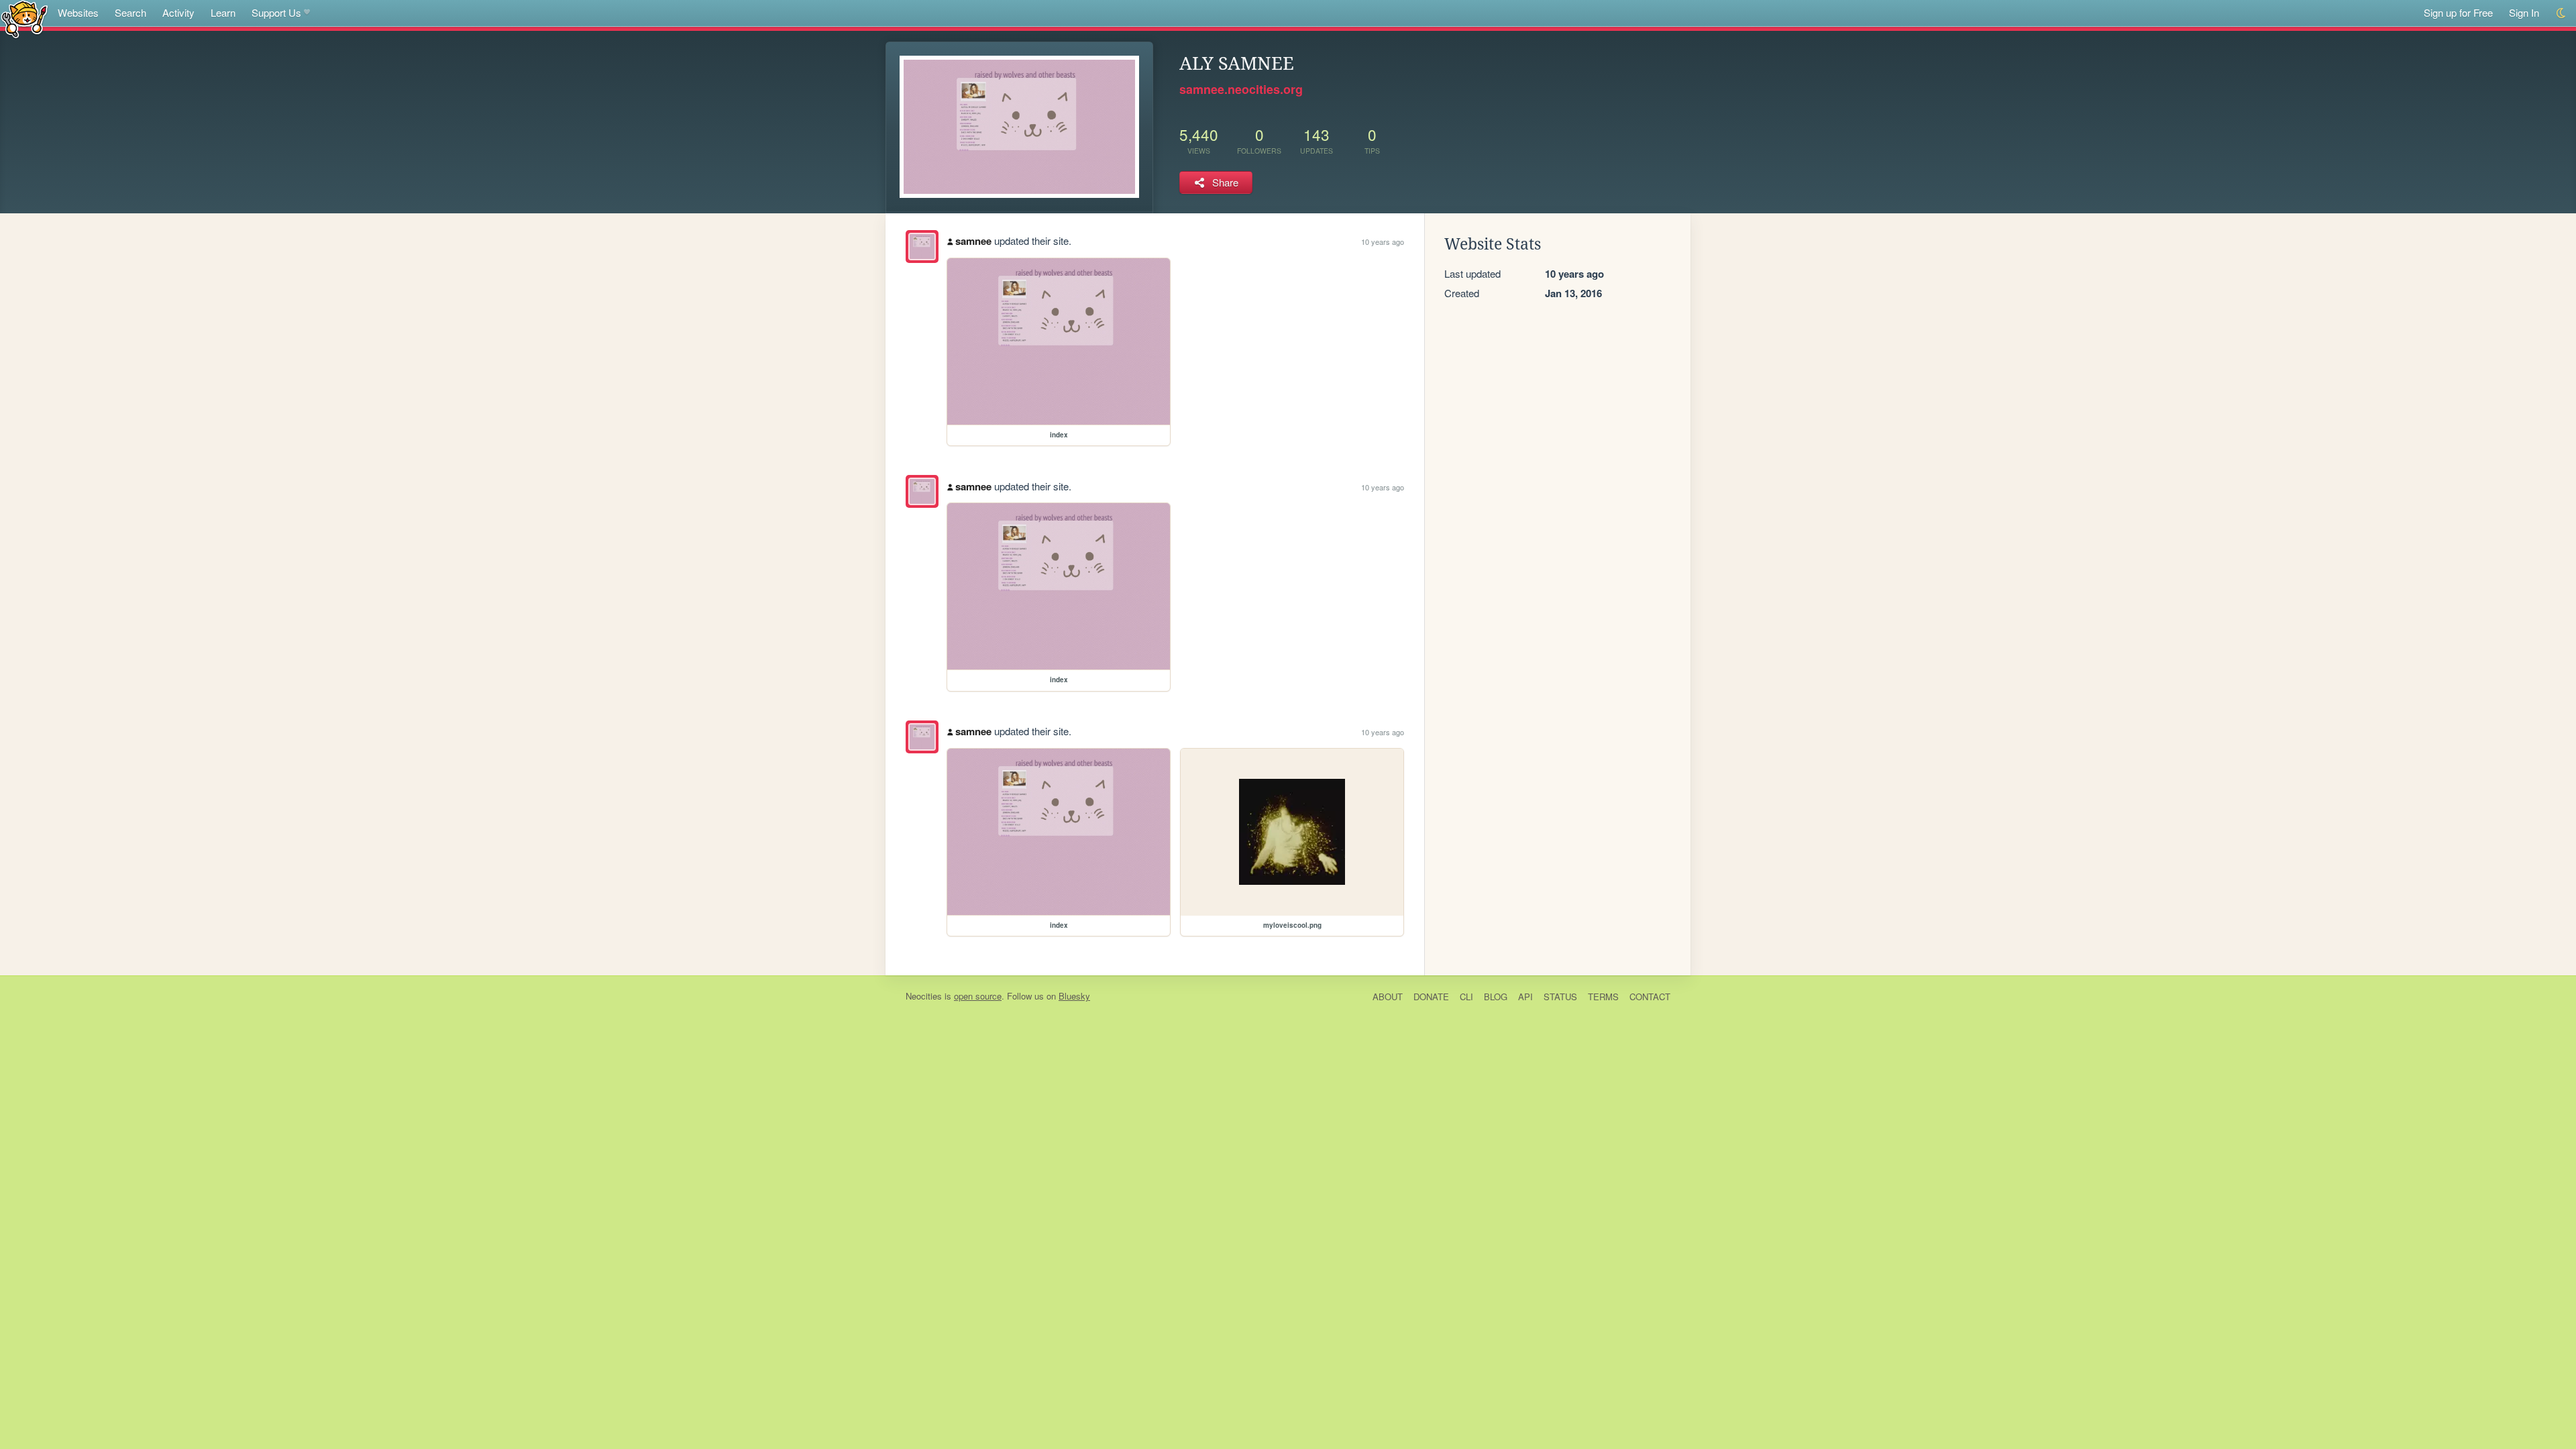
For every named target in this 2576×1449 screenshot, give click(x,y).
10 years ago (1383, 241)
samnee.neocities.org (1241, 89)
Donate (1431, 997)
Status (1560, 997)
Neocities (924, 996)
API (1525, 997)
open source (978, 996)
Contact (1650, 997)
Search (130, 12)
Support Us (276, 12)
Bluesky (1074, 996)
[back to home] (24, 18)
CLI (1466, 997)
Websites (78, 12)
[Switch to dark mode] (2562, 13)
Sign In (2524, 12)
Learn (223, 12)
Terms (1603, 997)
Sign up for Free (2458, 12)
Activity (178, 12)
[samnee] (922, 247)
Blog (1496, 997)
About (1388, 997)
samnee (973, 241)
